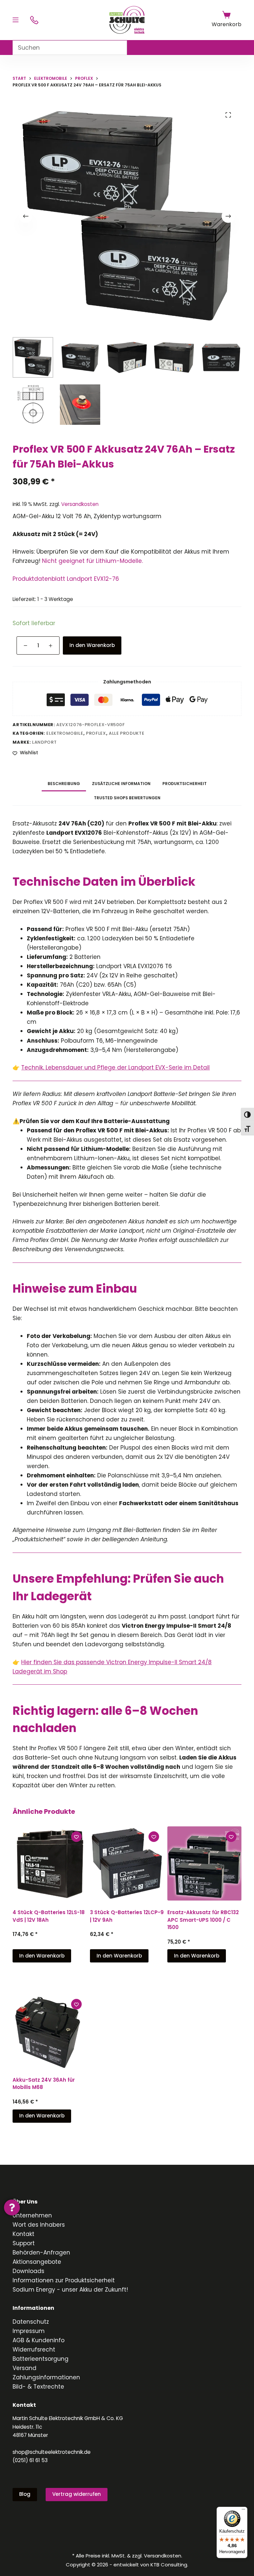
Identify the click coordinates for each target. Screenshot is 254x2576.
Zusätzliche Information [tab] (121, 784)
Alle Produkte (127, 733)
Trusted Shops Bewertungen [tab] (127, 798)
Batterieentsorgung (41, 2359)
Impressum (29, 2331)
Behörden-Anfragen (41, 2253)
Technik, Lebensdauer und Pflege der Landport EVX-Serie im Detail (115, 1067)
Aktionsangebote (37, 2262)
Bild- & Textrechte (38, 2387)
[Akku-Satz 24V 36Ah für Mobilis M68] (50, 2031)
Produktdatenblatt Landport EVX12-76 (66, 579)
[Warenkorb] (226, 15)
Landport (44, 742)
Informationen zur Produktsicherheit (64, 2280)
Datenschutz (31, 2322)
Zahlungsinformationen (46, 2377)
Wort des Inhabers (39, 2225)
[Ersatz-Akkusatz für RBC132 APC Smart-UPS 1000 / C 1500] (204, 1863)
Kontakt (23, 2234)
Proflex (96, 733)
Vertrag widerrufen (77, 2494)
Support (24, 2243)
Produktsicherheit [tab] (185, 784)
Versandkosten (80, 504)
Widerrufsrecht (34, 2350)
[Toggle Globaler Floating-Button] (12, 2207)
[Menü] (16, 20)
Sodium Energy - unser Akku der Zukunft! (70, 2290)
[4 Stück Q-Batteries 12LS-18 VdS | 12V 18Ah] (50, 1863)
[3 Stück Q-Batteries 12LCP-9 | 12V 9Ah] (127, 1863)
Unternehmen (32, 2215)
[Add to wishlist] (76, 1837)
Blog (25, 2494)
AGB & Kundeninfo (39, 2340)
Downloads (28, 2271)
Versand (24, 2368)
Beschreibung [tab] (64, 784)
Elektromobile (65, 733)
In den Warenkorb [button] (42, 1956)
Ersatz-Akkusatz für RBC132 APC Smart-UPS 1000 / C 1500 (203, 1920)
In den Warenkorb (92, 645)
